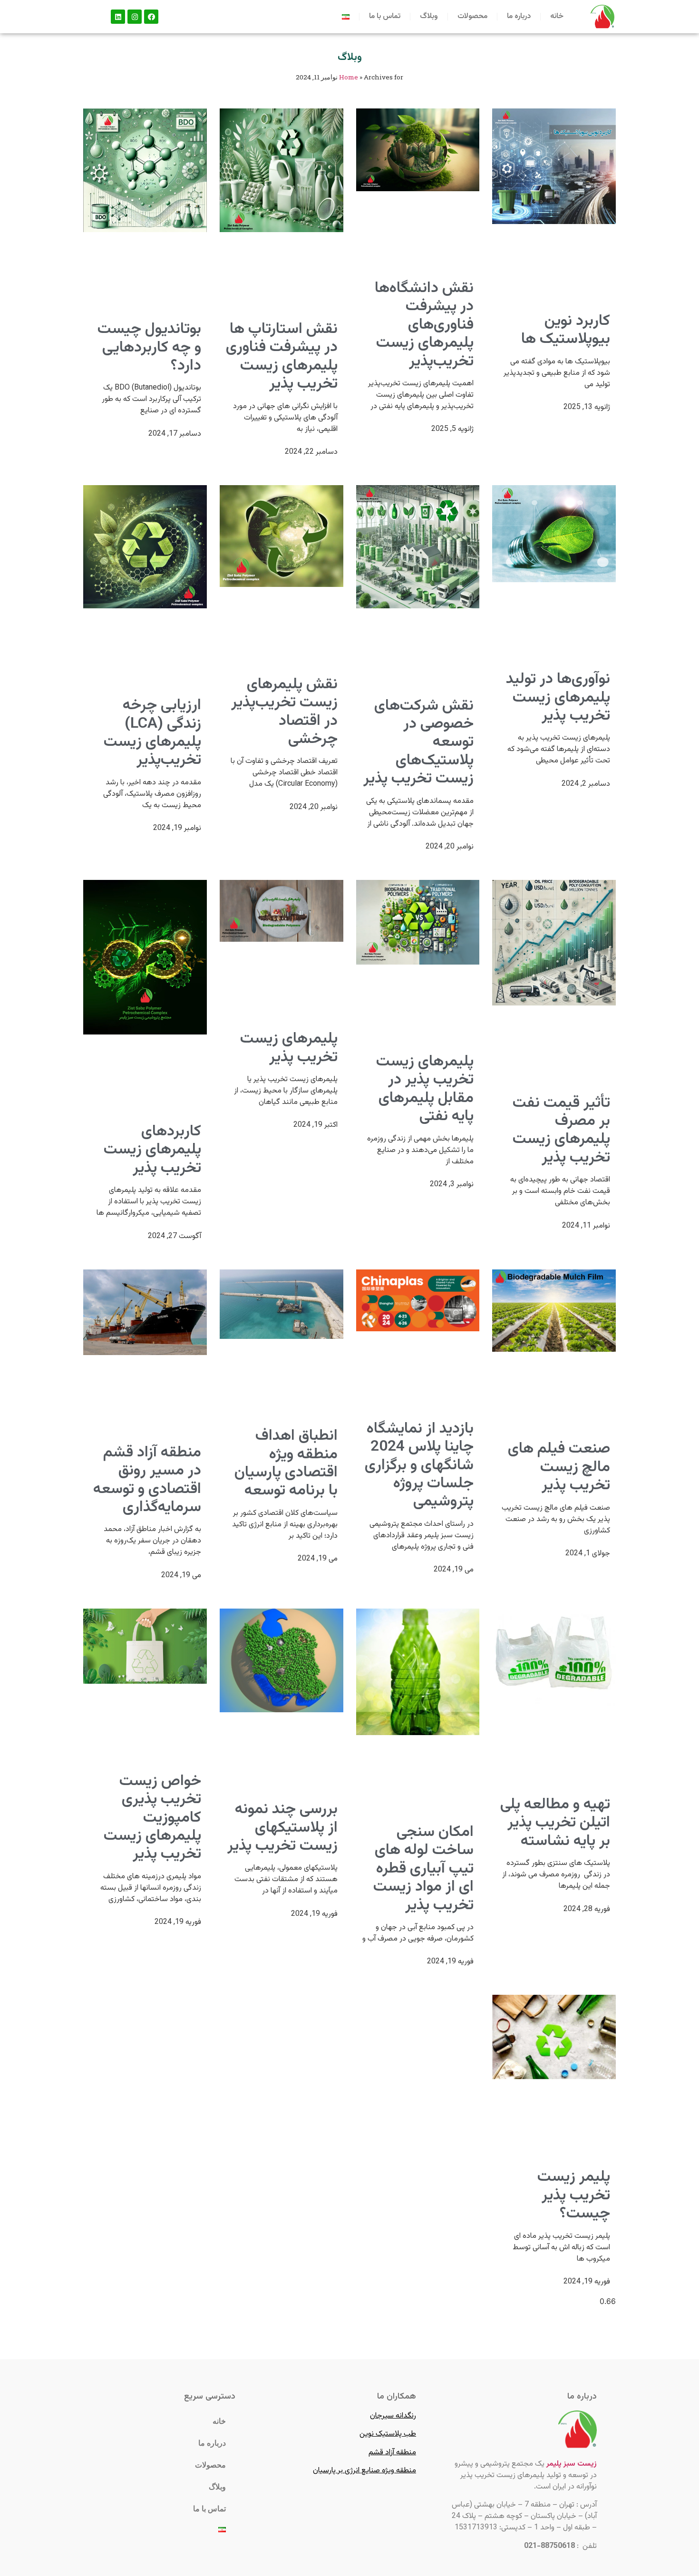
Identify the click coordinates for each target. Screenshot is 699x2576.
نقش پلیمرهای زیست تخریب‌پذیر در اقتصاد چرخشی (284, 712)
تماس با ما (385, 16)
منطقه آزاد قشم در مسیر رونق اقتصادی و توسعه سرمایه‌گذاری (147, 1480)
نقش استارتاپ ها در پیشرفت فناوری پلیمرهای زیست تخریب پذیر (282, 356)
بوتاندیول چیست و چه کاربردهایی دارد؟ (149, 347)
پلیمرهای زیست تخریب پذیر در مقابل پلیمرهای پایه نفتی (425, 1089)
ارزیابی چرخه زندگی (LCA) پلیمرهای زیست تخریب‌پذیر (152, 733)
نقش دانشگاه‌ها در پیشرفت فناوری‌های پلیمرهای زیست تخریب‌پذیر (424, 325)
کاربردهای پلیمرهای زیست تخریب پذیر (152, 1150)
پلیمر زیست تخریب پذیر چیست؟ (574, 2195)
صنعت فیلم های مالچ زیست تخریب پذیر (559, 1467)
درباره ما (519, 16)
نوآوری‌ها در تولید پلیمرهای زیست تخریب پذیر (558, 698)
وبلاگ (429, 16)
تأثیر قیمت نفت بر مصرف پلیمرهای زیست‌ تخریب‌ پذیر (561, 1130)
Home (349, 77)
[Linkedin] (118, 17)
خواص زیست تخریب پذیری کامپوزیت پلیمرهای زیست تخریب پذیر (152, 1818)
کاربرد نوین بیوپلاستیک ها (566, 330)
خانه (557, 16)
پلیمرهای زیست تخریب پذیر (289, 1048)
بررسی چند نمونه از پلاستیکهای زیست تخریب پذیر (282, 1828)
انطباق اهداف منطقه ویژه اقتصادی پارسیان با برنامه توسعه (286, 1463)
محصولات (472, 16)
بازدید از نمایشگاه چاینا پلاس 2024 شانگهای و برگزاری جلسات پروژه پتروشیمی (419, 1465)
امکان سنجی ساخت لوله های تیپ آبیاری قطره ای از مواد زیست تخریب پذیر (423, 1869)
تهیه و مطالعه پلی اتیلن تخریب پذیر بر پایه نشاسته (555, 1823)
